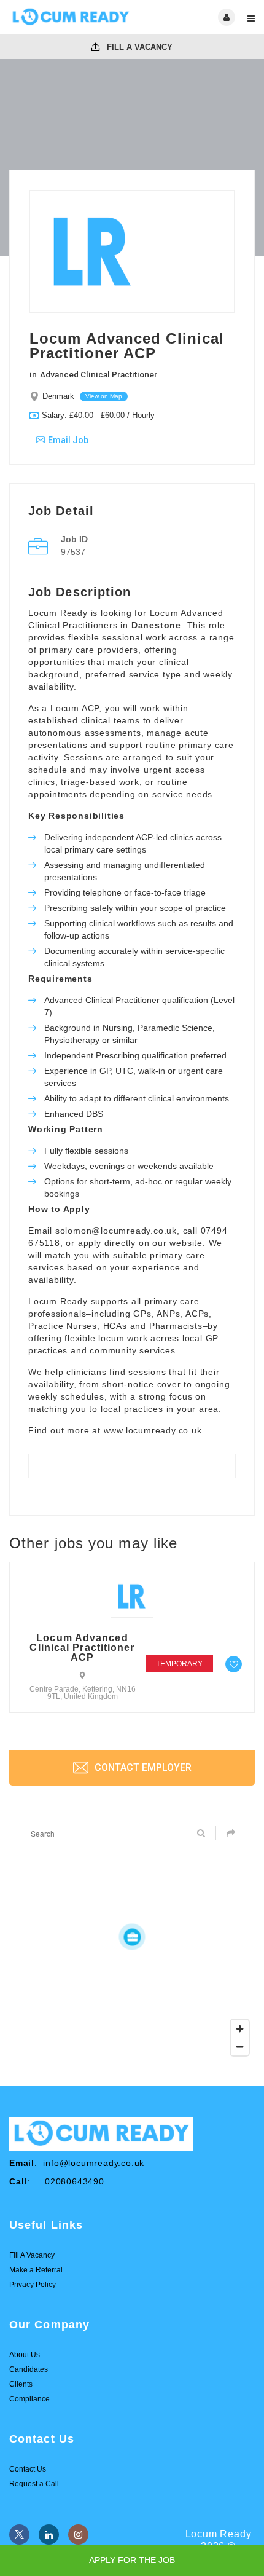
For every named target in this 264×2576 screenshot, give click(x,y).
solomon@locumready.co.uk (116, 1231)
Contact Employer (142, 1767)
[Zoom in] (240, 2029)
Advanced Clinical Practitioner (99, 374)
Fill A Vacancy (138, 47)
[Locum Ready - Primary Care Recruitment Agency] (71, 17)
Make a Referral (36, 2270)
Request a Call (34, 2484)
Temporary (179, 1664)
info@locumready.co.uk (94, 2163)
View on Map (104, 396)
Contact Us (28, 2469)
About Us (25, 2355)
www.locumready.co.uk (153, 1430)
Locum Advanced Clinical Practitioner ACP (82, 1648)
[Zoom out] (240, 2046)
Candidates (29, 2369)
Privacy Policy (33, 2285)
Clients (21, 2384)
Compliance (29, 2399)
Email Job (68, 440)
